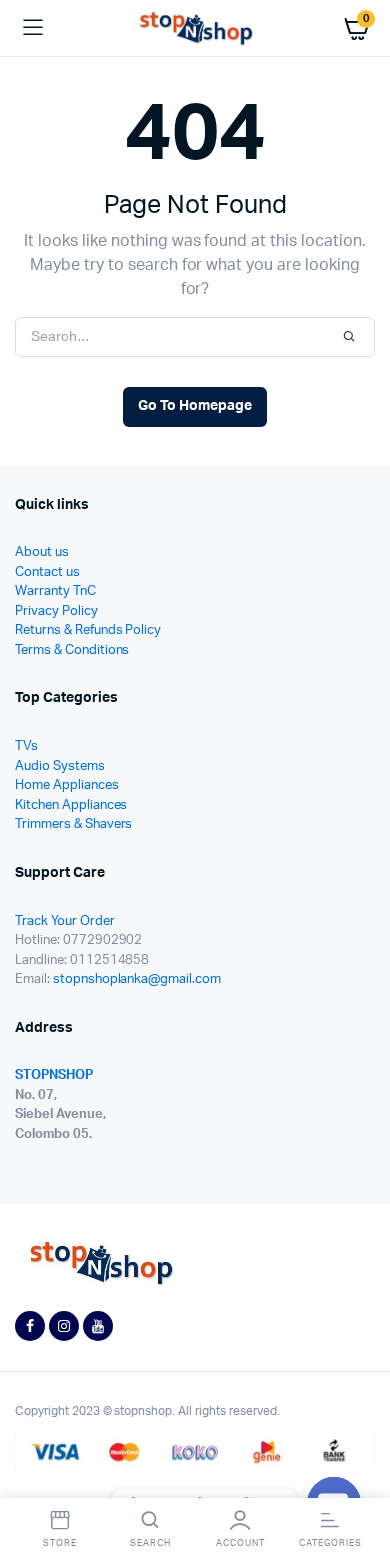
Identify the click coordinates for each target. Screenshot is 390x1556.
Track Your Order (65, 921)
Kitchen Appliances (71, 805)
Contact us (47, 572)
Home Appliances (67, 785)
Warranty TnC (55, 591)
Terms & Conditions (72, 650)
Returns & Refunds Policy (88, 630)
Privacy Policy (56, 611)
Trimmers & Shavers (73, 824)
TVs (26, 746)
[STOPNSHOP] (195, 28)
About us (42, 552)
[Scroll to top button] (358, 1476)
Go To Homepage (195, 406)
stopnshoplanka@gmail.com (137, 979)
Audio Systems (60, 766)
